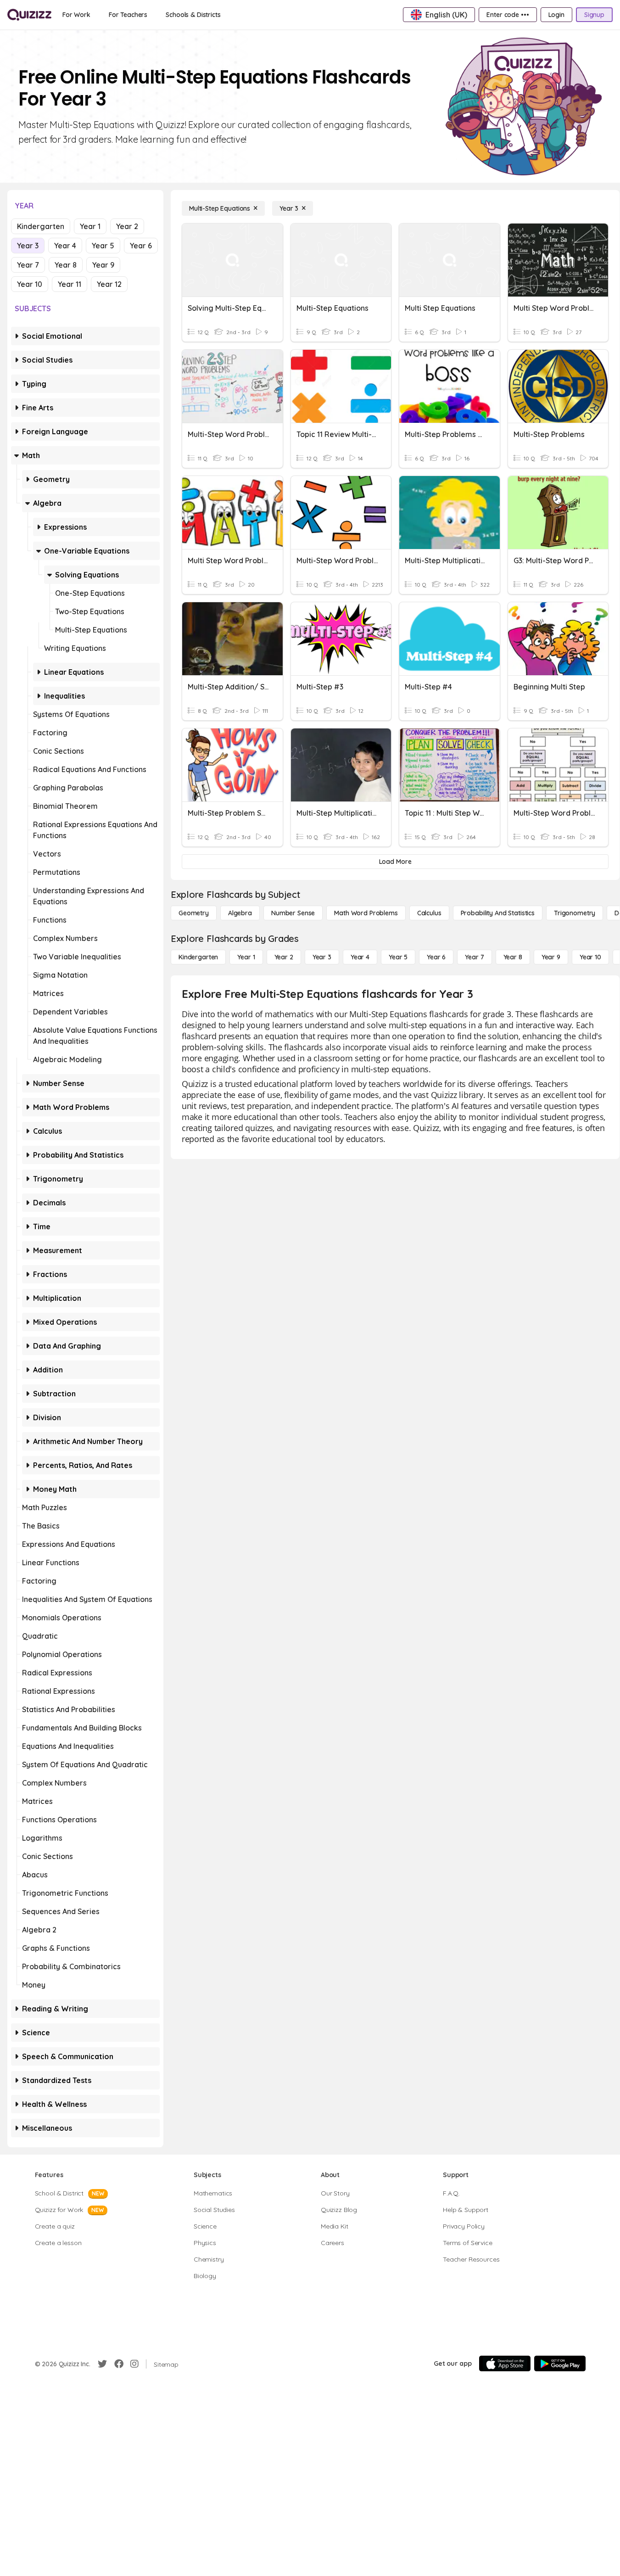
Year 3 (28, 246)
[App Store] (505, 2363)
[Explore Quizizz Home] (29, 15)
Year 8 (66, 265)
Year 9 (103, 265)
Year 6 (141, 246)
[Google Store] (560, 2363)
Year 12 (109, 284)
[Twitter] (102, 2364)
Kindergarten (41, 226)
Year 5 (103, 246)
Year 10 (30, 284)
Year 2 (127, 226)
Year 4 (65, 246)
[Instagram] (134, 2364)
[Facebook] (119, 2364)
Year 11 (70, 284)
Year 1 (90, 226)
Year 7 (28, 265)
